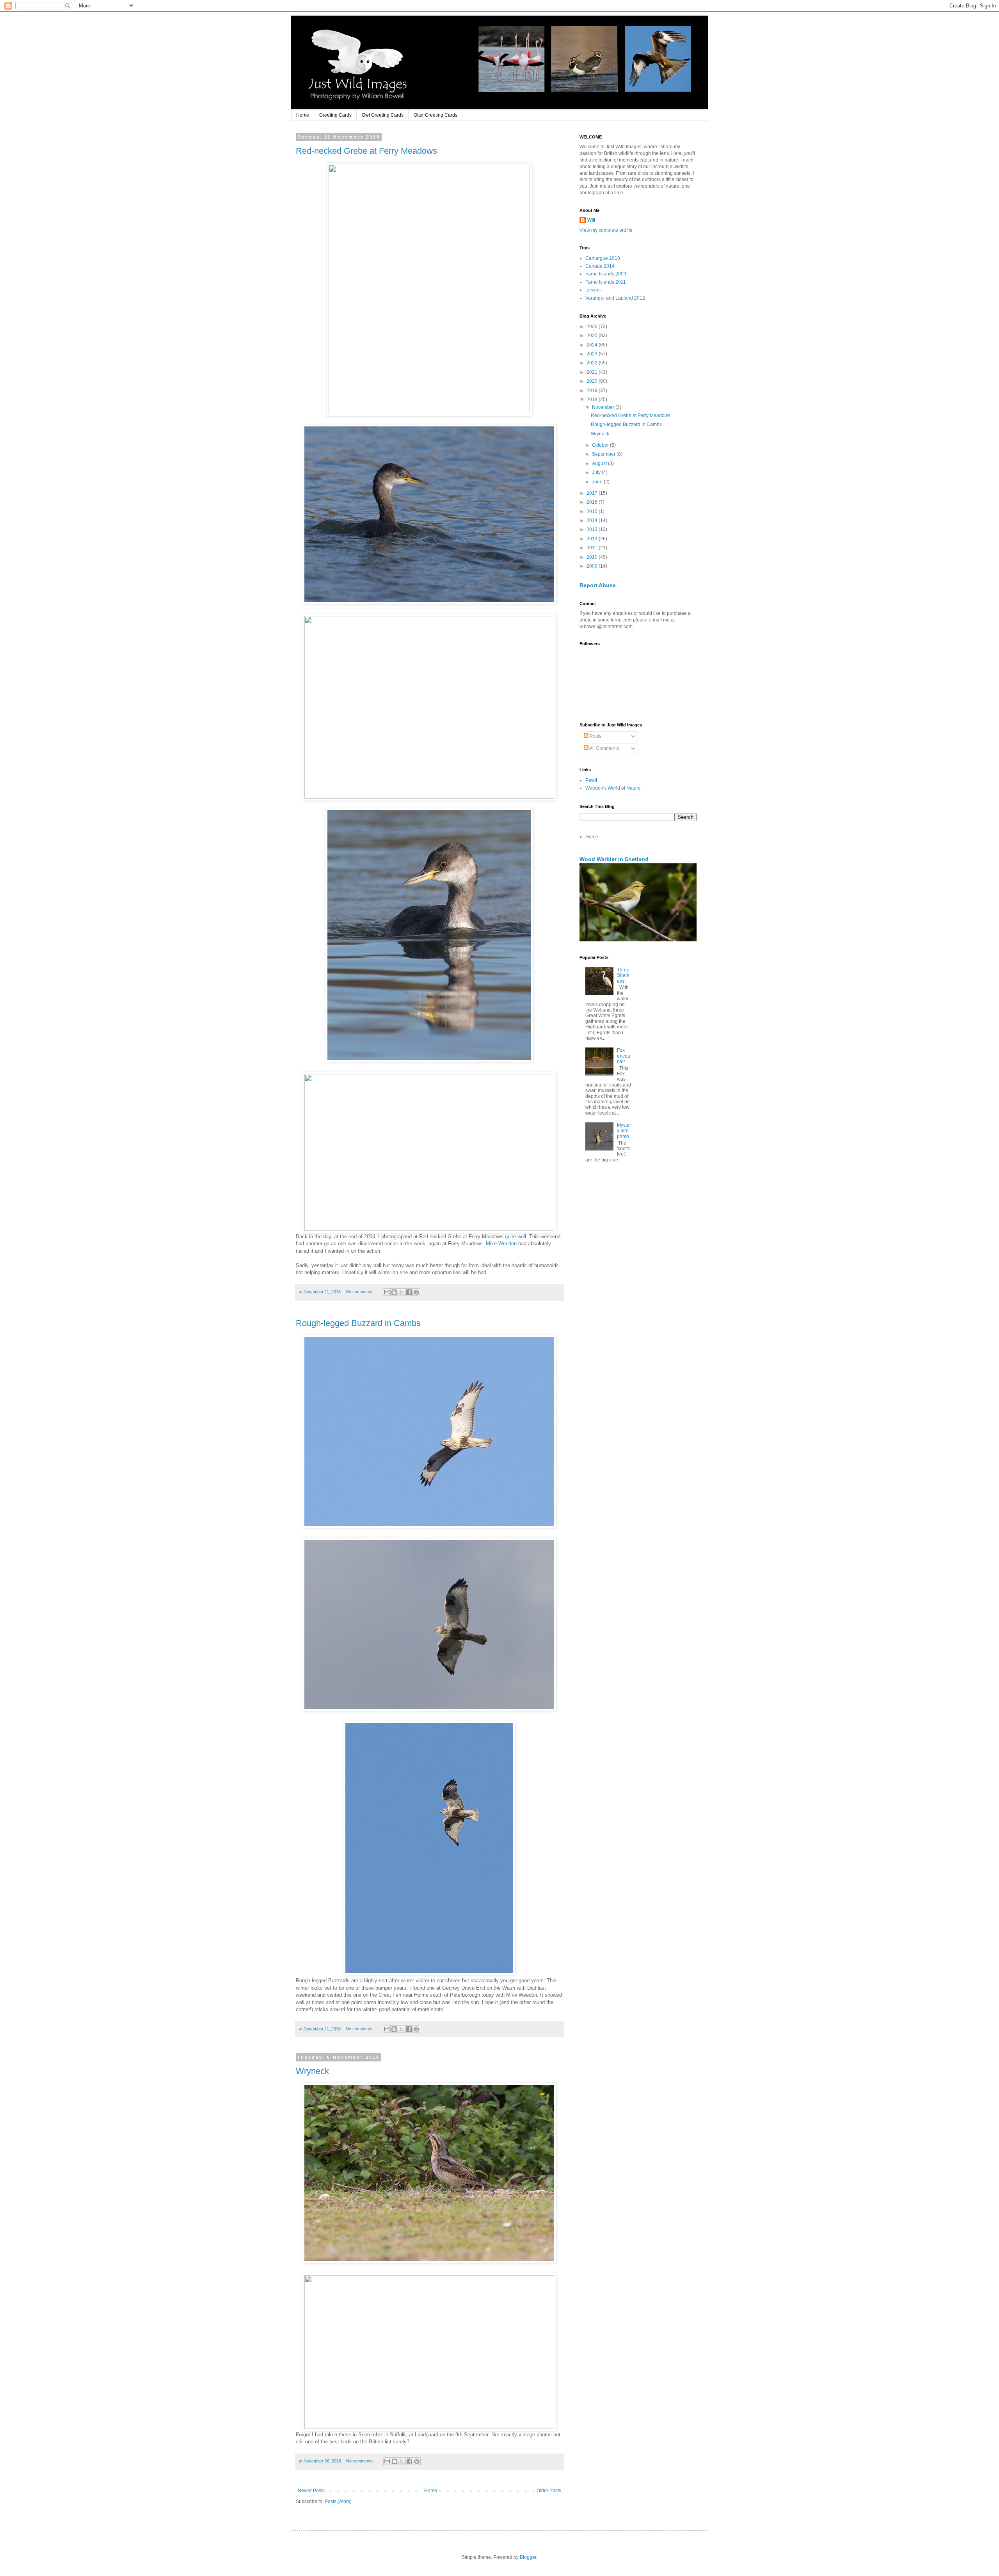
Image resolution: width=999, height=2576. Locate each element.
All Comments (604, 748)
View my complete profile (606, 230)
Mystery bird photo (624, 1131)
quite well (515, 1237)
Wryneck (312, 2071)
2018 (593, 399)
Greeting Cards (335, 115)
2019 (593, 391)
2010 (593, 557)
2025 (593, 336)
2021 (593, 372)
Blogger (528, 2557)
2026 (593, 327)
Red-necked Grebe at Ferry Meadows (366, 151)
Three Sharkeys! (623, 976)
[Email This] (387, 1292)
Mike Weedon (501, 1244)
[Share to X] (402, 1292)
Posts (595, 736)
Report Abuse (598, 585)
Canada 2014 (600, 266)
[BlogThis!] (394, 1292)
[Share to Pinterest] (416, 1292)
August (600, 463)
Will (591, 220)
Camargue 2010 (603, 258)
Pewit (591, 780)
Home (303, 115)
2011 (593, 548)
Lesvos (593, 290)
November (604, 407)
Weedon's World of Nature (613, 788)
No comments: (360, 1292)
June (598, 482)
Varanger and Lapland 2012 (615, 298)
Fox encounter (624, 1056)
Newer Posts (311, 2491)
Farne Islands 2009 (606, 274)
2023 (593, 354)
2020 (593, 381)
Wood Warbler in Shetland (614, 859)
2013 (593, 529)
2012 (593, 539)
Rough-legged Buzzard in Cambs (358, 1323)
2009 (593, 566)
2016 (593, 502)
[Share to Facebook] (409, 1292)
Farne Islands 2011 (606, 282)
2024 (593, 345)
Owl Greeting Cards (383, 115)
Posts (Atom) (338, 2501)
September (604, 454)
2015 (593, 511)
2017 (593, 493)
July (597, 472)
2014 (593, 520)
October (601, 445)
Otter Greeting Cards (436, 115)
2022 (593, 363)
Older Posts (549, 2491)
